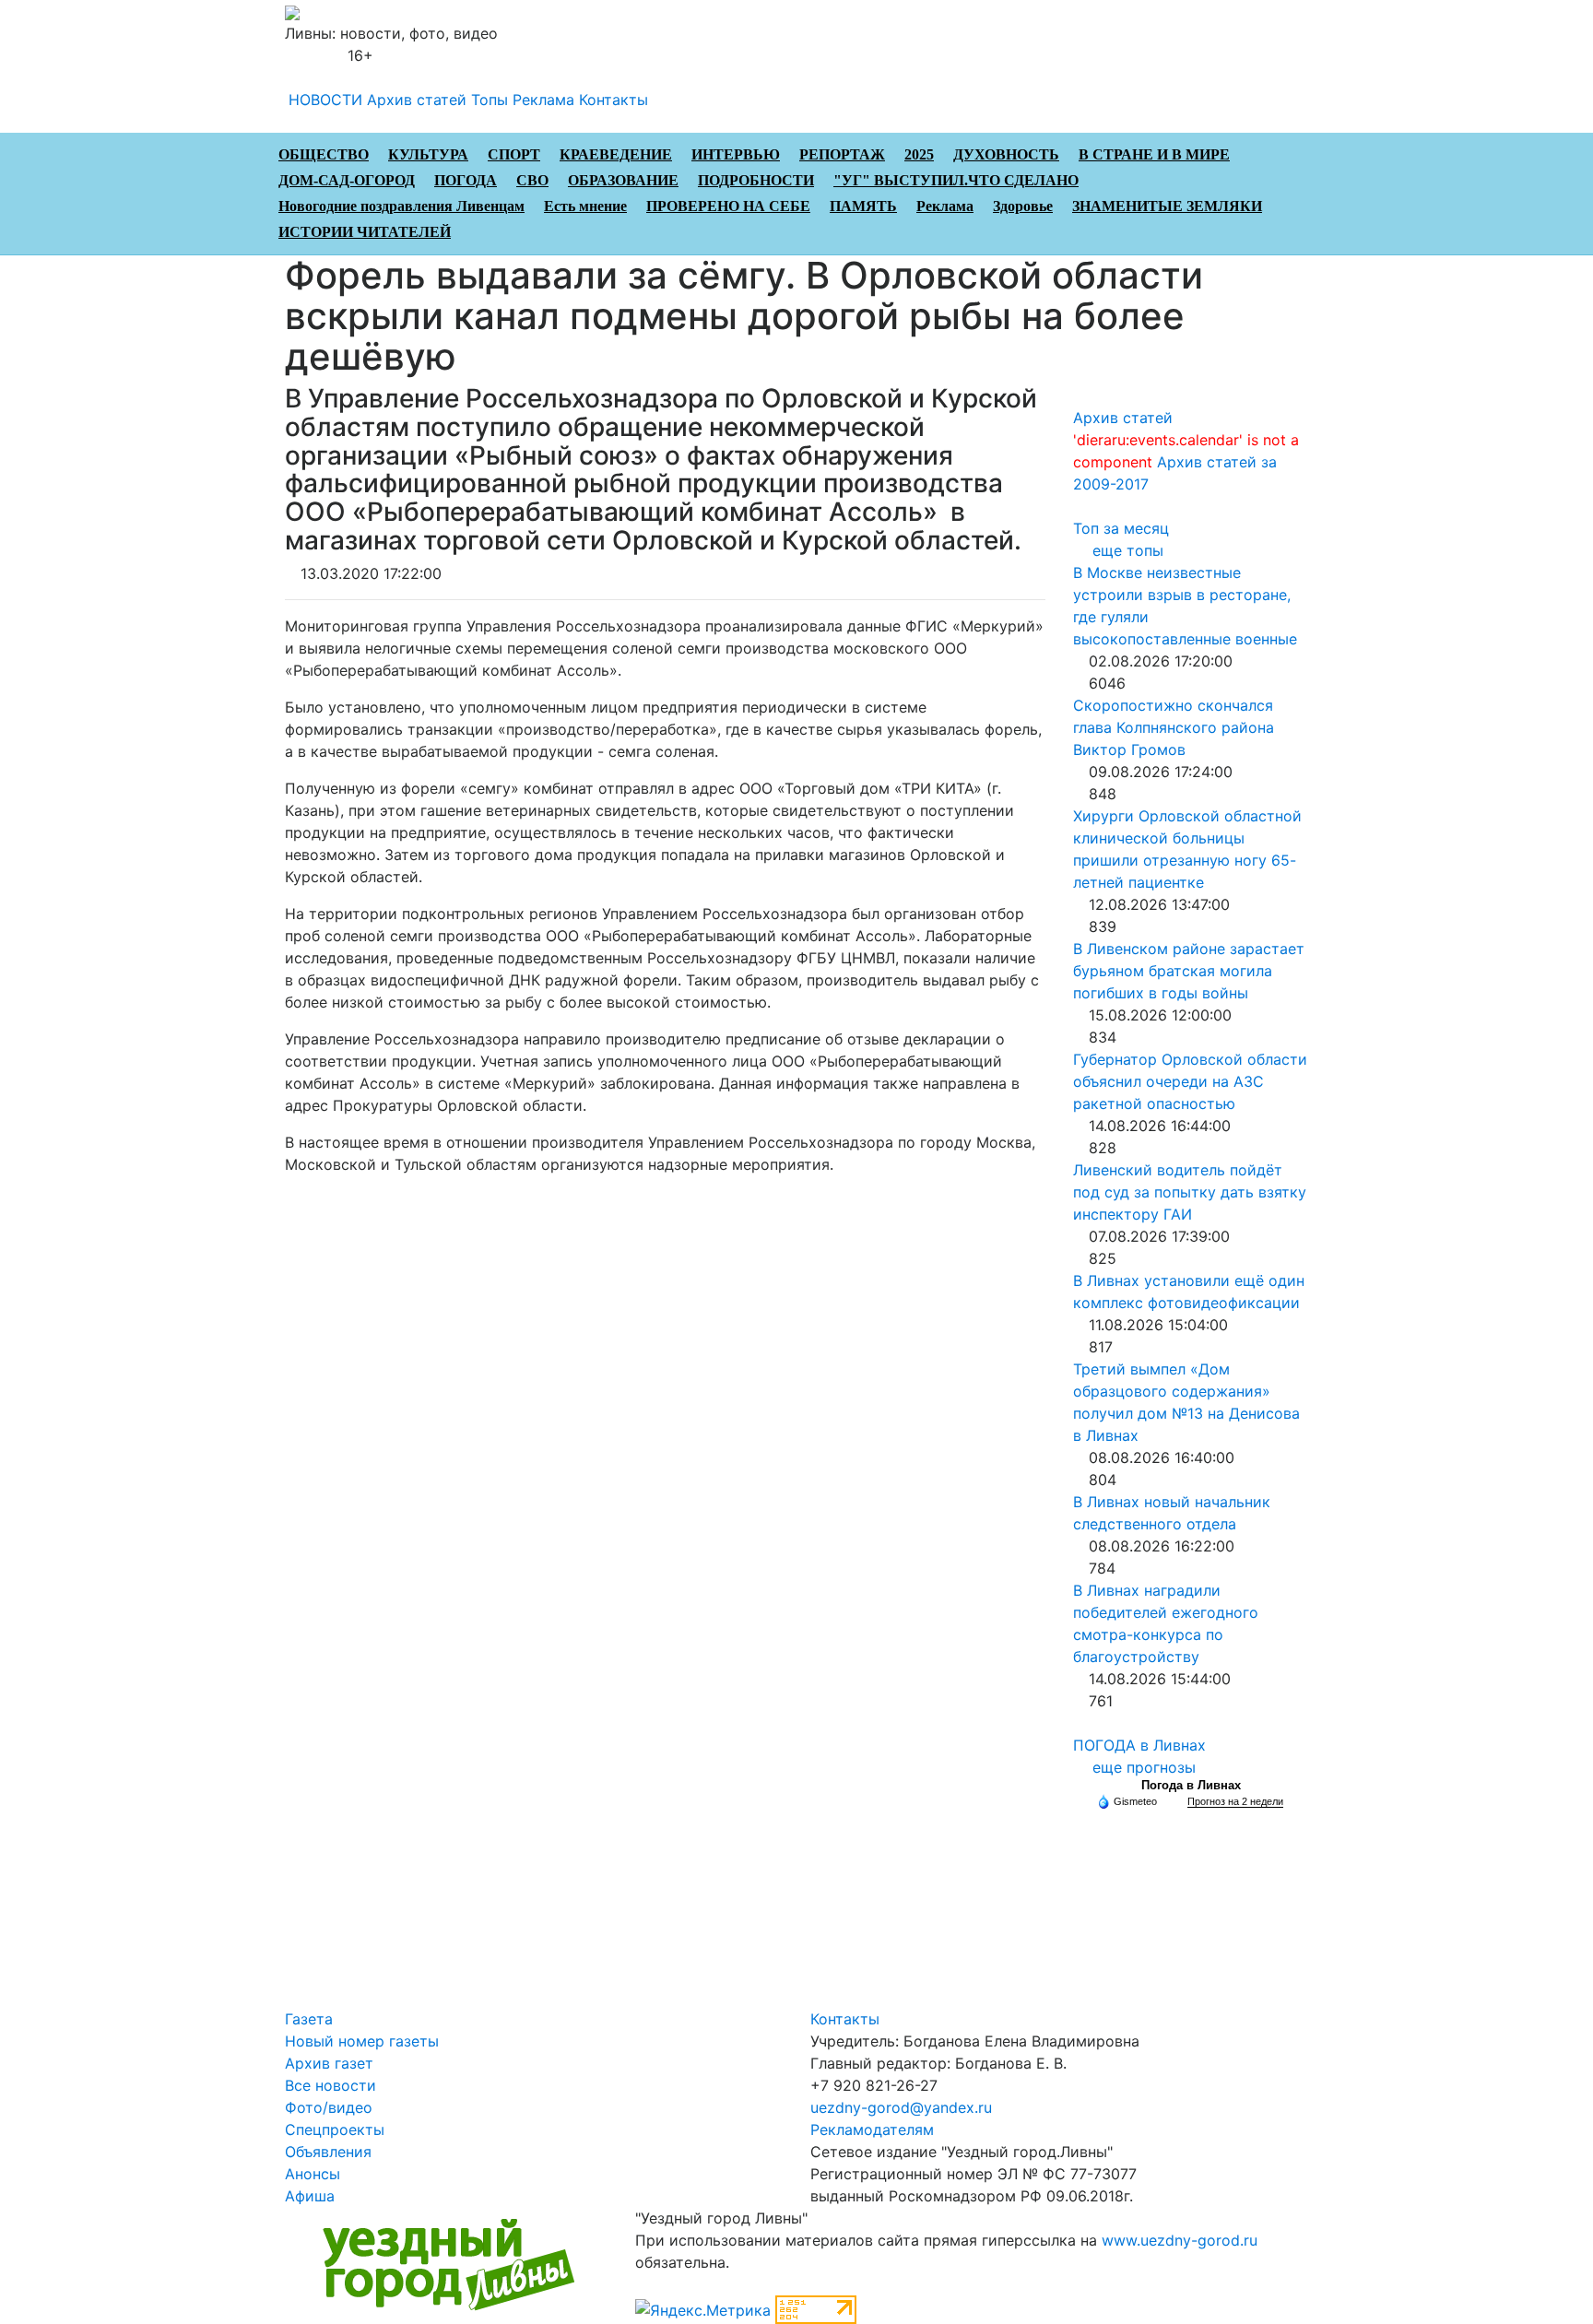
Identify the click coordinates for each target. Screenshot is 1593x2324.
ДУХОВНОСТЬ (1006, 154)
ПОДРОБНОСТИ (756, 180)
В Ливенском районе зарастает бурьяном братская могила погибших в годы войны (1189, 971)
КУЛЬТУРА (428, 154)
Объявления (328, 2152)
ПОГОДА (466, 180)
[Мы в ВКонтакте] (306, 55)
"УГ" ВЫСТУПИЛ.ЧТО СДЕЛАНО (956, 180)
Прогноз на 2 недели (1235, 1801)
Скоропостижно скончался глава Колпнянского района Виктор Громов (1174, 727)
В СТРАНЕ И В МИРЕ (1154, 154)
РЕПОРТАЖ (842, 154)
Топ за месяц (1121, 528)
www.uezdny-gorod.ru (1180, 2240)
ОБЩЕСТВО (324, 154)
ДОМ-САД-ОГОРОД (347, 180)
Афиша (310, 2196)
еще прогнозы (1144, 1767)
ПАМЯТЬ (863, 206)
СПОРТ (514, 154)
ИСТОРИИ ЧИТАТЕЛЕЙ (365, 232)
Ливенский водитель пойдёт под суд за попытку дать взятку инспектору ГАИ (1190, 1192)
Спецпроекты (335, 2129)
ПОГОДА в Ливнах (1139, 1745)
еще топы (1128, 550)
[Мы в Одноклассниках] (290, 55)
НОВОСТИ (325, 100)
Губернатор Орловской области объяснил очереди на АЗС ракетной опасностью (1190, 1081)
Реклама (543, 100)
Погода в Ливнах (1191, 1785)
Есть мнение (585, 206)
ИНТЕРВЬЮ (736, 154)
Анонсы (313, 2174)
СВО (532, 180)
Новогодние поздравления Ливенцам (401, 206)
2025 (919, 154)
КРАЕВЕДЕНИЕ (616, 154)
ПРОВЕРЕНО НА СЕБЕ (728, 206)
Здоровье (1023, 206)
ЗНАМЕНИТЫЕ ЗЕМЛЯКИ (1167, 206)
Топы (490, 100)
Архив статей (417, 100)
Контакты (614, 100)
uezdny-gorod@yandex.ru (901, 2107)
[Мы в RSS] (337, 55)
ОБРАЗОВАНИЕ (623, 180)
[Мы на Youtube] (322, 55)
